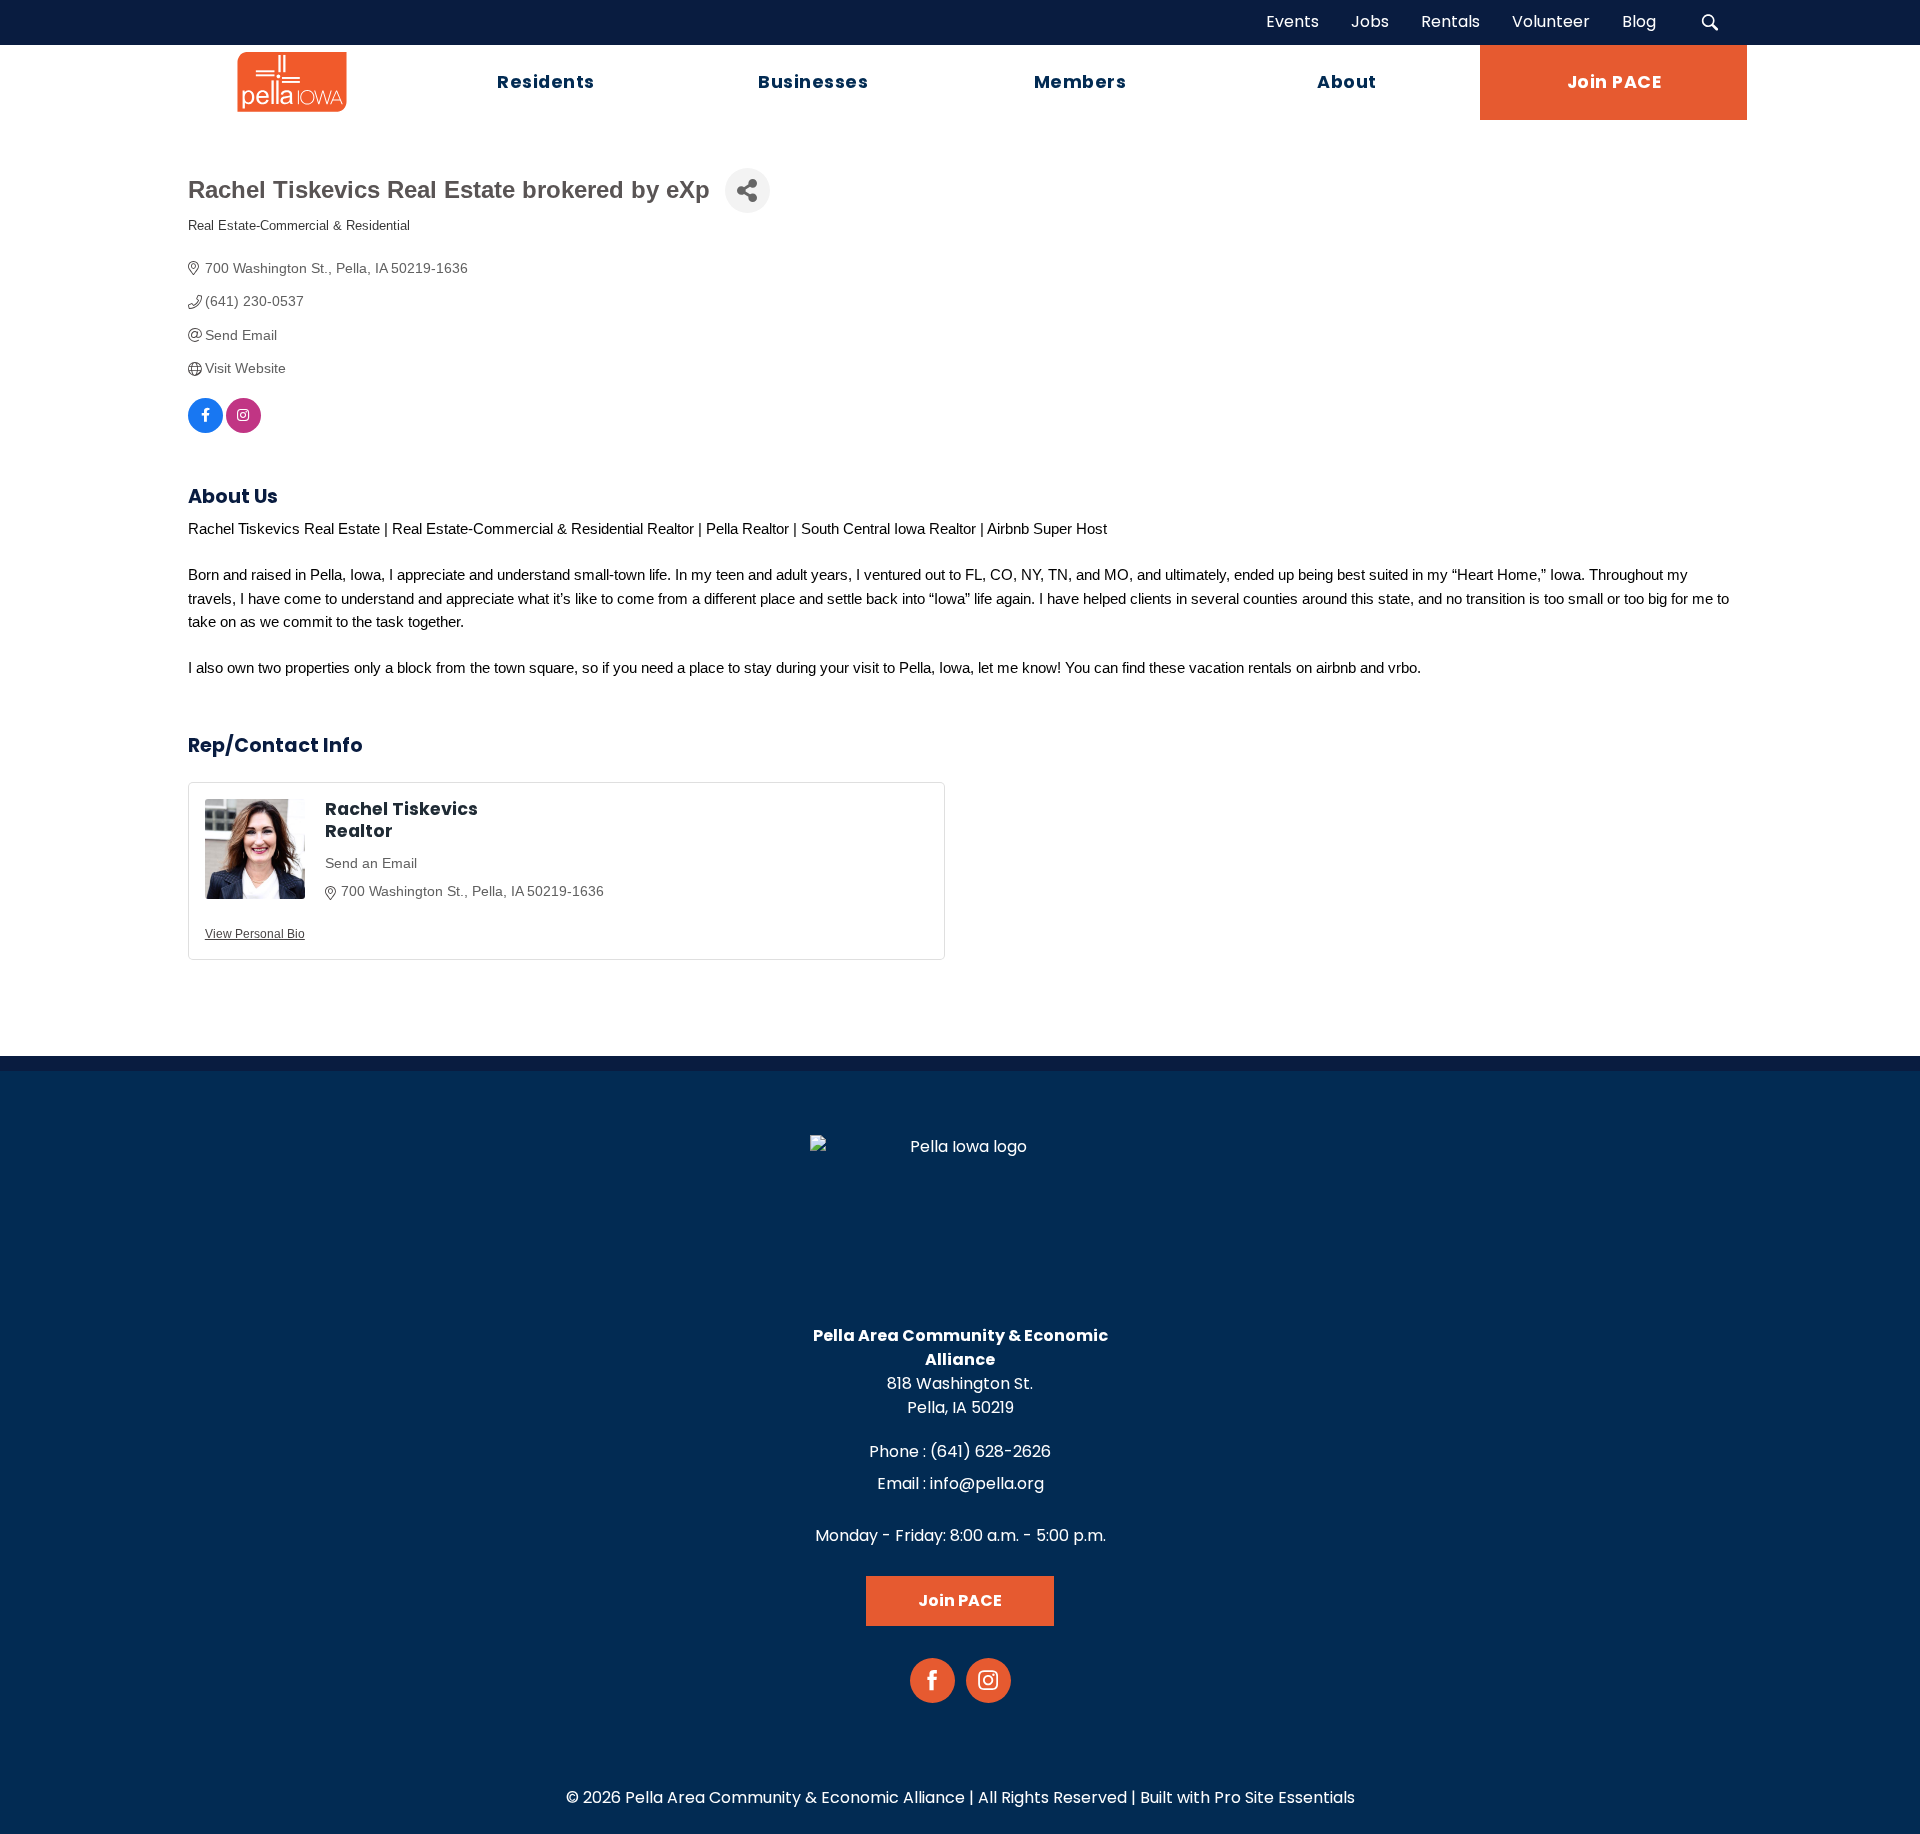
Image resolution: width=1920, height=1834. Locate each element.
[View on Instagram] (243, 428)
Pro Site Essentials (1284, 1797)
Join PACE (960, 1600)
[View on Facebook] (205, 428)
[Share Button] (747, 190)
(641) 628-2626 (990, 1451)
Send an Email (371, 863)
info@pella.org (987, 1483)
